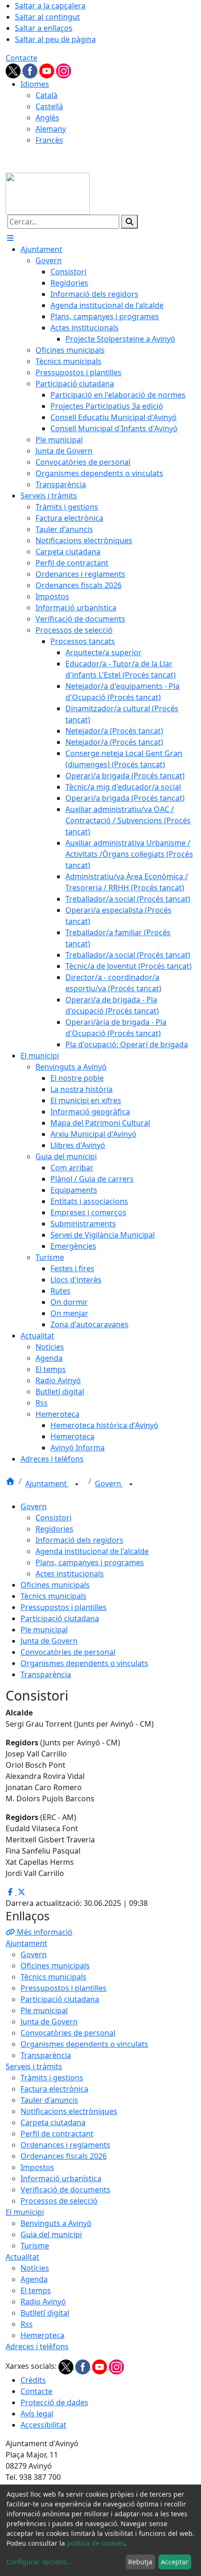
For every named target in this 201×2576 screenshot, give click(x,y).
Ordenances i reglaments (65, 2145)
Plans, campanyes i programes (90, 1562)
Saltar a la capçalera (50, 6)
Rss (27, 2324)
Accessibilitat (43, 2425)
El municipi (25, 2212)
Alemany (51, 129)
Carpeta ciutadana (53, 2122)
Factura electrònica (54, 2089)
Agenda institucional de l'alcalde (92, 1551)
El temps (36, 2290)
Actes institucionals (70, 1574)
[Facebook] (31, 70)
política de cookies (96, 2543)
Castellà (49, 106)
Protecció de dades (54, 2402)
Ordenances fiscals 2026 (64, 2156)
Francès (49, 140)
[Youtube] (48, 70)
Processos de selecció (59, 2201)
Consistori (54, 1518)
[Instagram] (64, 70)
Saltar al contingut (47, 17)
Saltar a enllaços (44, 28)
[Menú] (10, 238)
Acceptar (175, 2562)
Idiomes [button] (35, 84)
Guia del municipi (51, 2234)
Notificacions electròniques (69, 2111)
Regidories (54, 1529)
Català (47, 95)
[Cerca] (129, 222)
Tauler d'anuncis (49, 2100)
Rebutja (140, 2562)
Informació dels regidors (79, 1540)
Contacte (22, 58)
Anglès (47, 118)
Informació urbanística (61, 2178)
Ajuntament (47, 1484)
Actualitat (22, 2257)
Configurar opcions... (39, 2562)
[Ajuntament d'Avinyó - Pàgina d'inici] (48, 193)
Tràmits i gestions (52, 2078)
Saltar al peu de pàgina (55, 39)
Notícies (35, 2268)
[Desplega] (77, 1484)
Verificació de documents (65, 2190)
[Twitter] (14, 70)
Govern (109, 1484)
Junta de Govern (49, 1641)
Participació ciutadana (60, 1618)
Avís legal (37, 2414)
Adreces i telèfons (37, 2346)
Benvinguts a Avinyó (56, 2223)
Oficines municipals (55, 1585)
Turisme (35, 2246)
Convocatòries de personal (68, 1652)
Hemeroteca (43, 2335)
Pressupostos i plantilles (64, 1607)
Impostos (37, 2167)
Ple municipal (44, 1630)
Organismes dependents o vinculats (84, 1663)
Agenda (34, 2279)
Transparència (46, 1674)
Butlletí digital (45, 2313)
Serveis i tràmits (34, 2066)
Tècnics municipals (54, 1596)
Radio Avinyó (43, 2302)
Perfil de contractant (57, 2134)
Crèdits (33, 2380)
